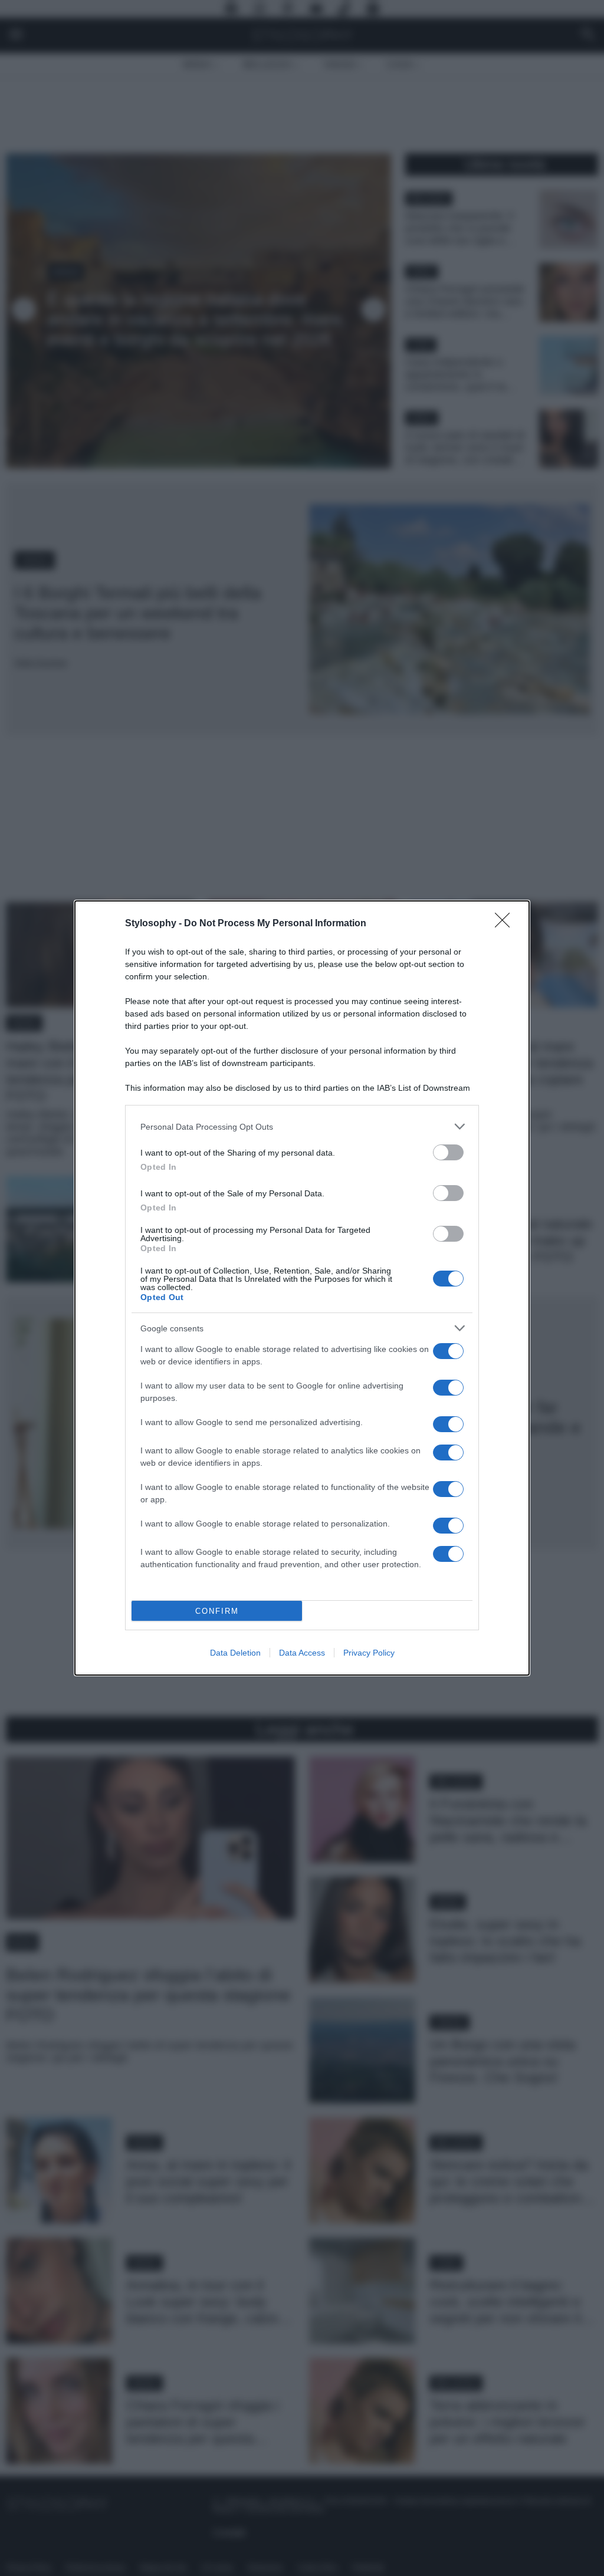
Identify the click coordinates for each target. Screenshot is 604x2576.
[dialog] (302, 1288)
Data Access (302, 1653)
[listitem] (302, 1126)
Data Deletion (235, 1653)
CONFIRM (217, 1611)
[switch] (448, 1152)
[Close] (506, 924)
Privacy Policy (369, 1653)
